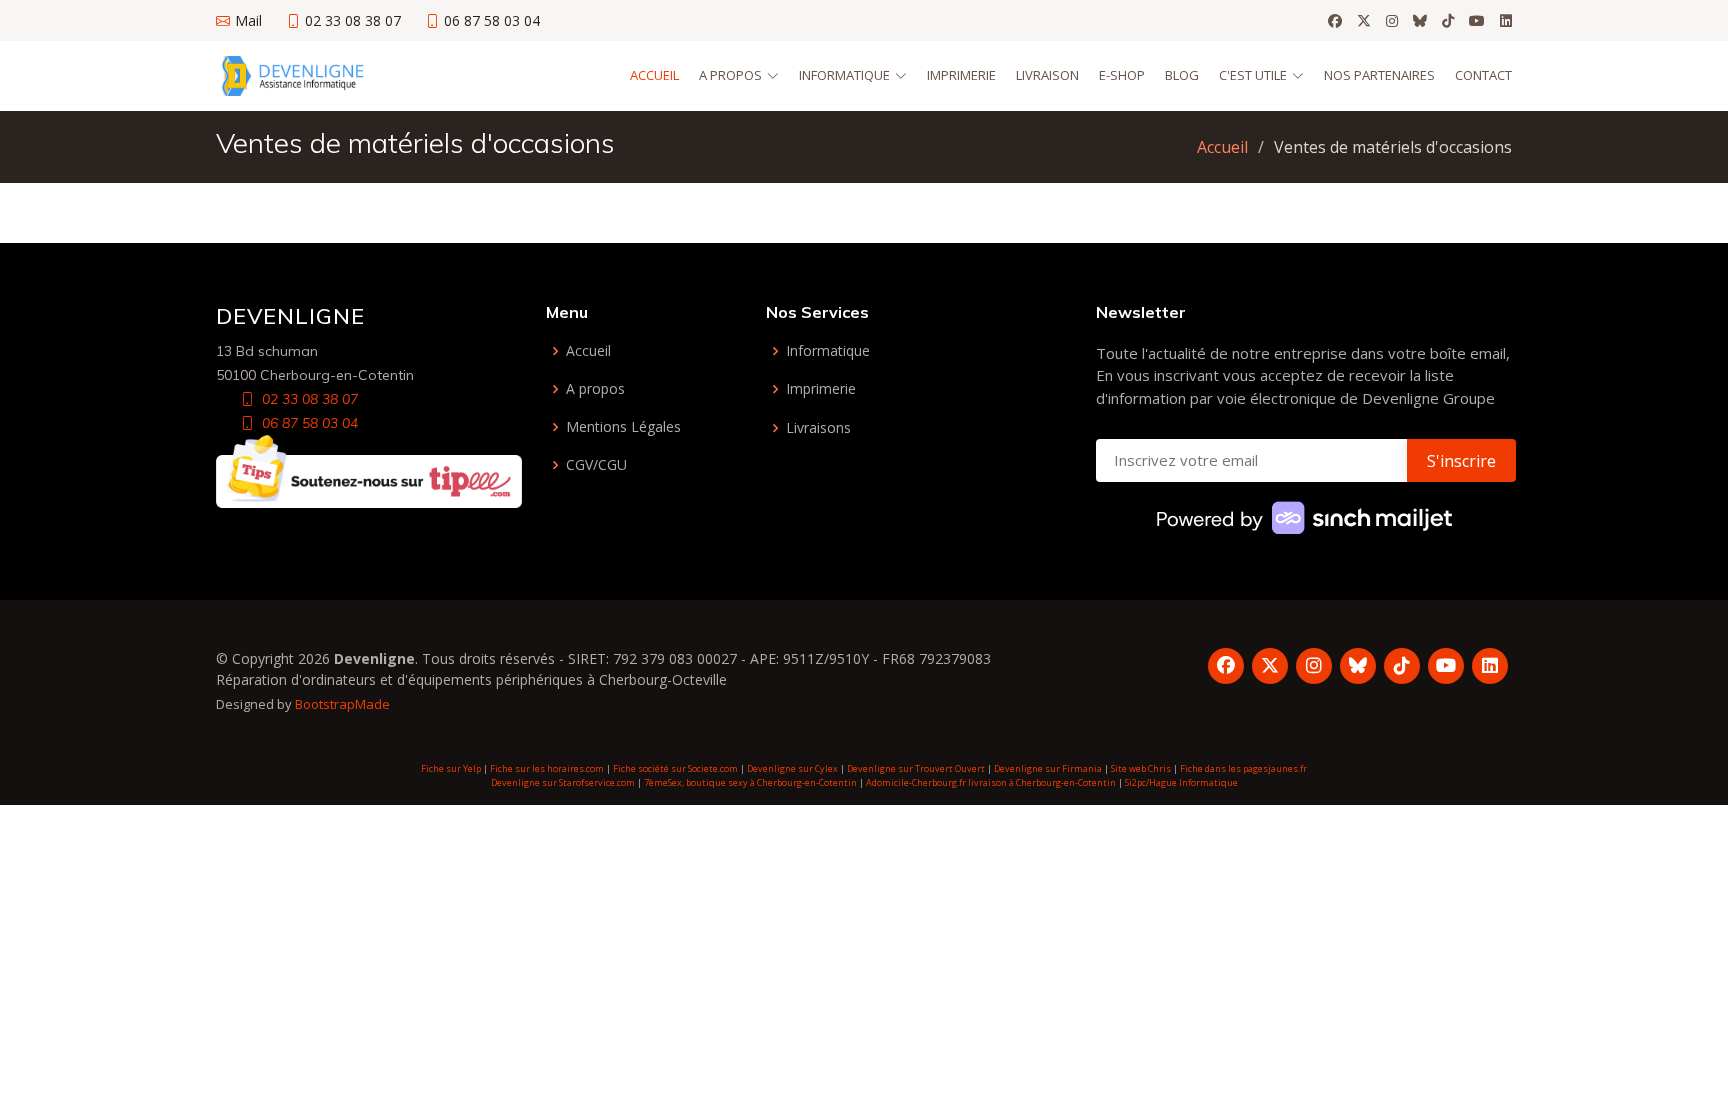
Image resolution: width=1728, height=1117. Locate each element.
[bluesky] (1420, 21)
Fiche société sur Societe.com (675, 768)
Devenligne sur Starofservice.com (563, 782)
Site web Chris (1141, 768)
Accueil (654, 75)
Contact (1483, 75)
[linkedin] (1506, 21)
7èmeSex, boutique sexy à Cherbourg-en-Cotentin (750, 782)
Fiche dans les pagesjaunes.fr (1243, 768)
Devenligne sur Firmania (1048, 768)
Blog (1182, 75)
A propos (595, 389)
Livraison (1047, 75)
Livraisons (818, 428)
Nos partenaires (1379, 75)
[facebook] (1335, 21)
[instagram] (1392, 21)
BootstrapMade (342, 704)
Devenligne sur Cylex (792, 768)
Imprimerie (961, 75)
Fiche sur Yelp (451, 768)
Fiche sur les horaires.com (547, 768)
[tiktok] (1448, 21)
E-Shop (1122, 75)
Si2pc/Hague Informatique (1181, 782)
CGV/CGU (596, 465)
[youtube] (1477, 21)
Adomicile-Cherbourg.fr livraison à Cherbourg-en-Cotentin (991, 782)
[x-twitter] (1364, 21)
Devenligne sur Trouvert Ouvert (916, 768)
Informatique (828, 351)
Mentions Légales (623, 427)
